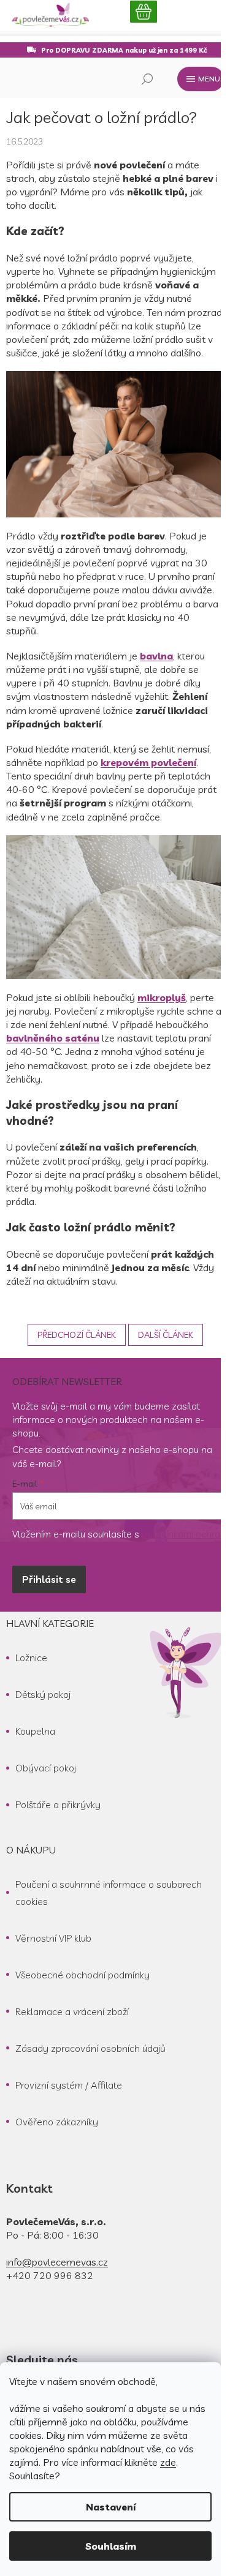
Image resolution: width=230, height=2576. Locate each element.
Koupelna (35, 1731)
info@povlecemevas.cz (57, 2262)
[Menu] (201, 79)
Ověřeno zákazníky (57, 2122)
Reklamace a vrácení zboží (72, 2011)
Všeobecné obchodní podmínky (82, 1975)
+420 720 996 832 (50, 2275)
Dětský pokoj (43, 1694)
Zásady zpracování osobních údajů (90, 2048)
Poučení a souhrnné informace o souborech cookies (109, 1893)
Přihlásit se (49, 1579)
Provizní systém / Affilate (69, 2085)
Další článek (166, 1335)
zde (168, 2462)
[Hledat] (147, 79)
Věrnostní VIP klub (53, 1938)
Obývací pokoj (46, 1768)
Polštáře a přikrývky (58, 1804)
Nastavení (111, 2507)
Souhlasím (111, 2546)
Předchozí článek (77, 1335)
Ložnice (31, 1658)
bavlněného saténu (53, 1038)
